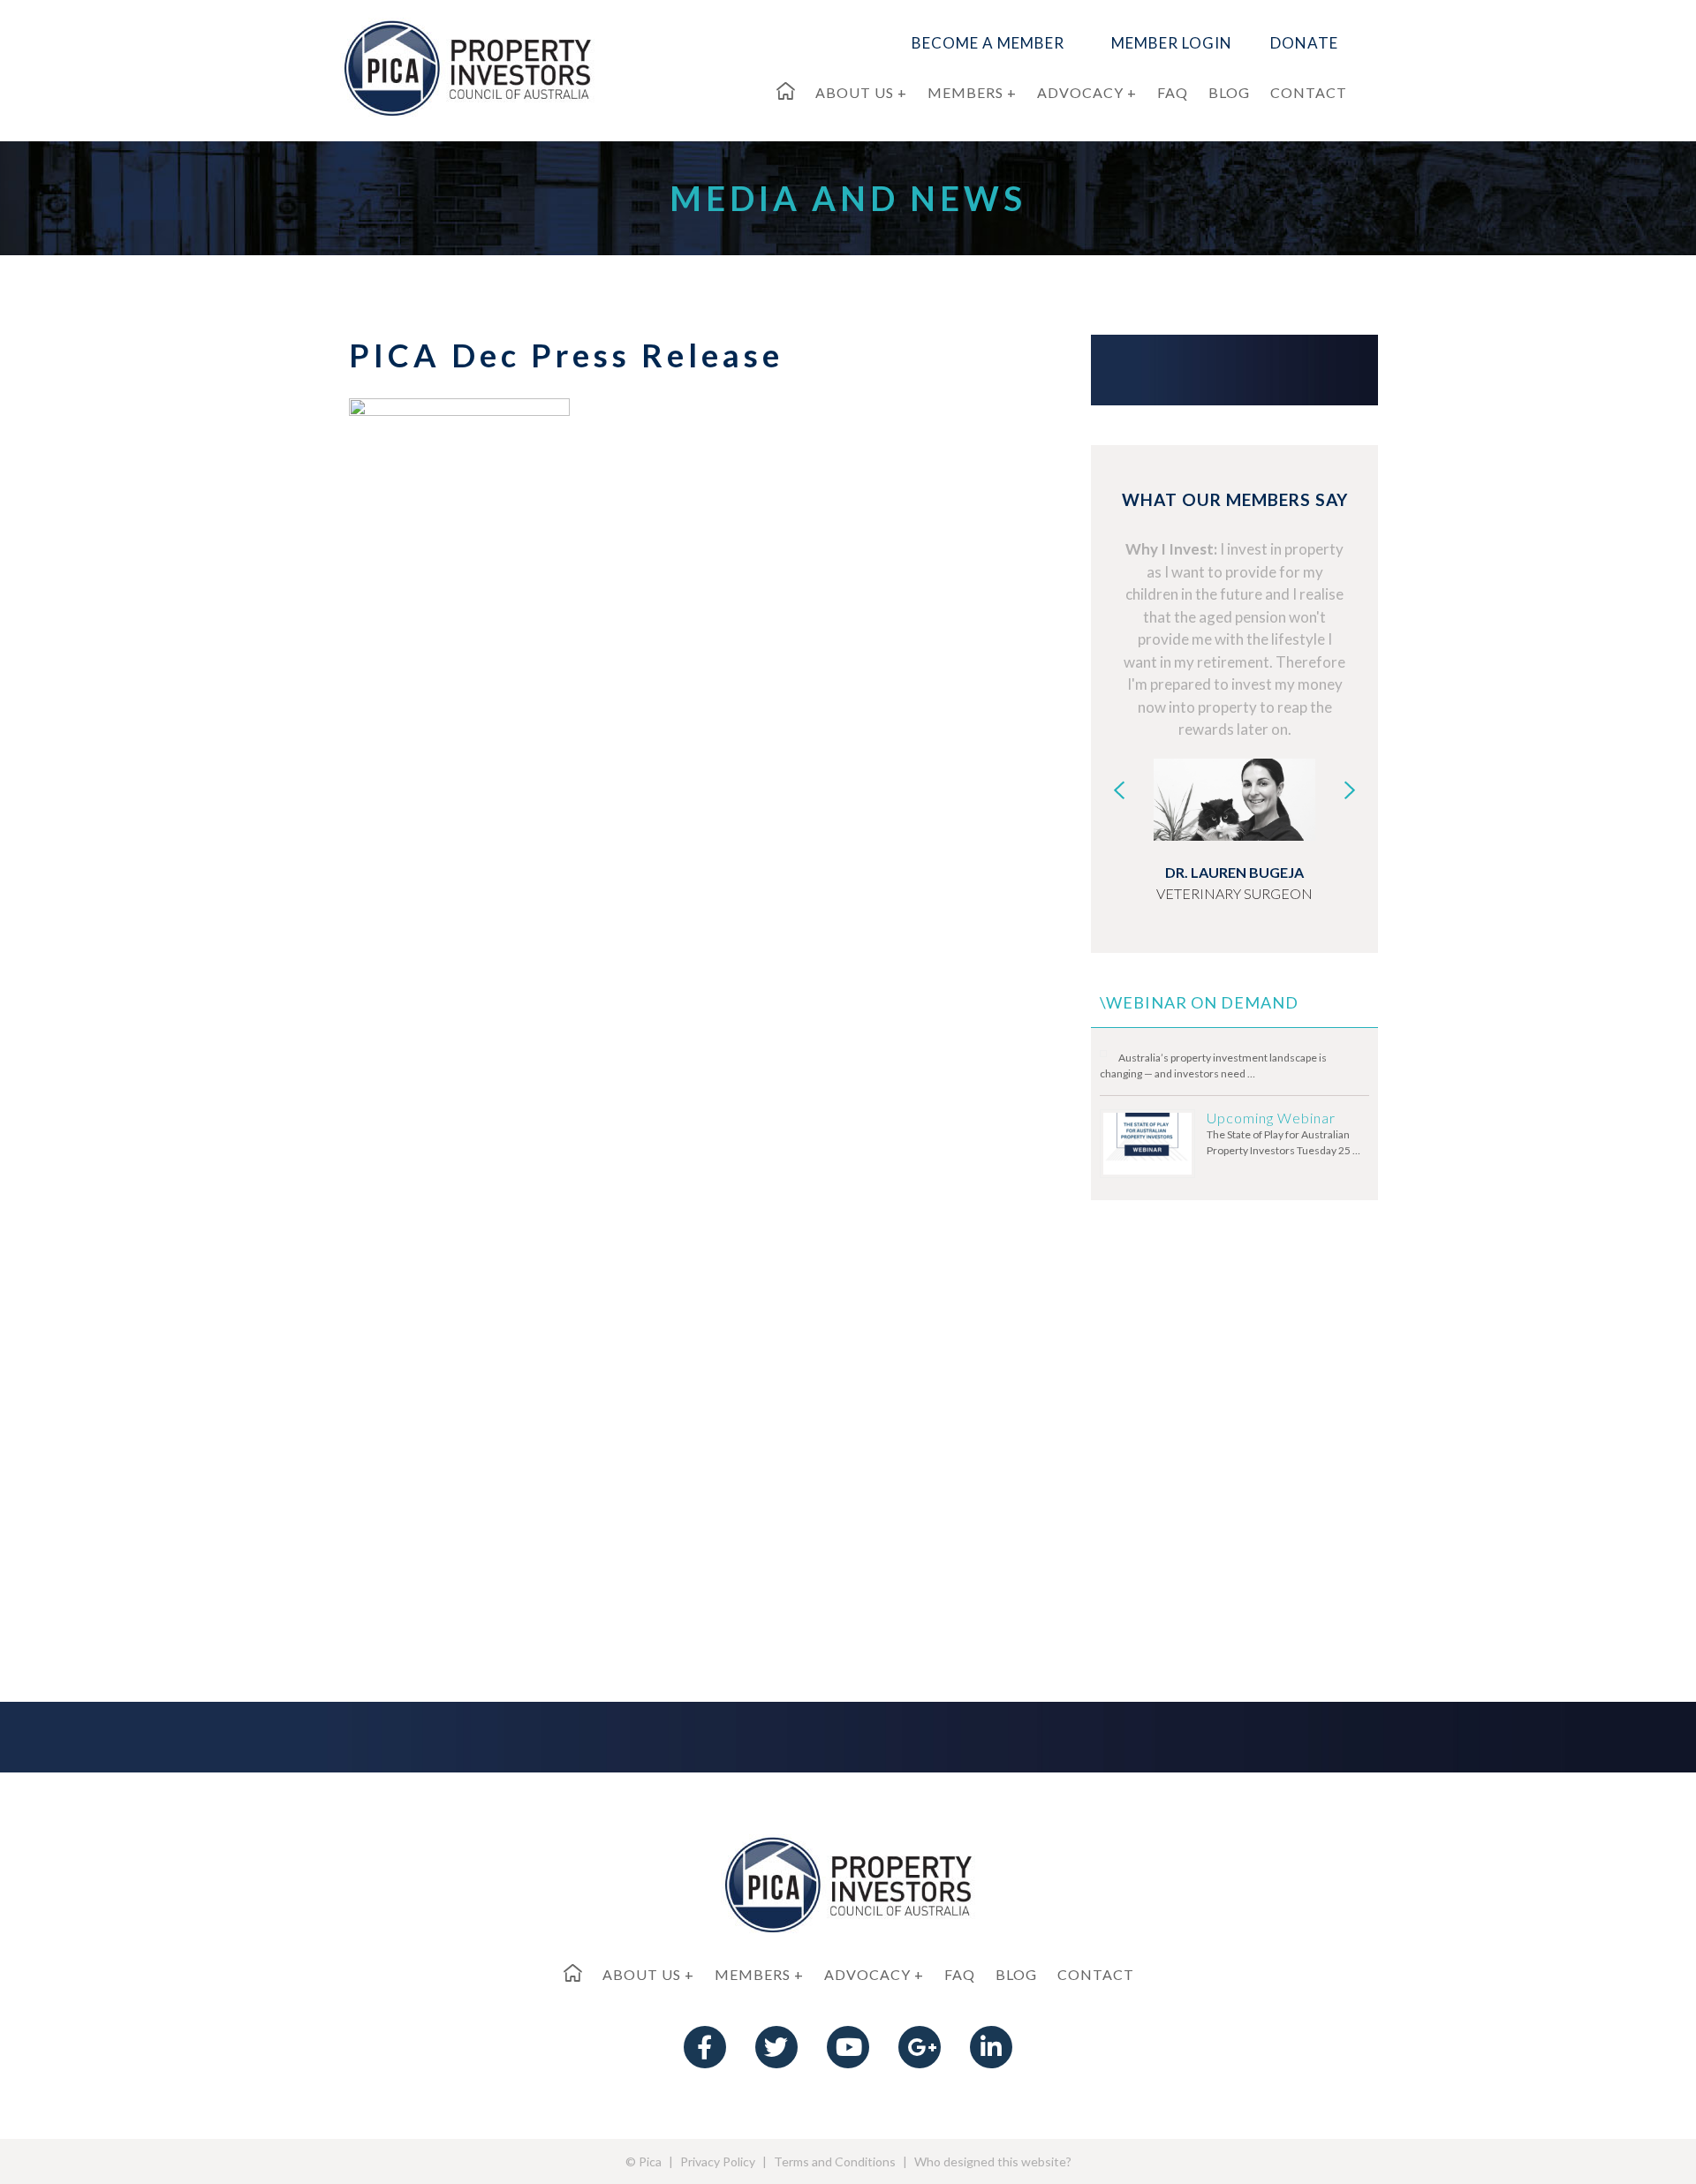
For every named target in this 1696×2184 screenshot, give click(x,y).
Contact (1096, 1974)
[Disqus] (671, 937)
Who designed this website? (993, 2161)
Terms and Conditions (835, 2161)
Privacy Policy (718, 2161)
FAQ (960, 1974)
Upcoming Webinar (1271, 1118)
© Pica (644, 2161)
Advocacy (867, 1974)
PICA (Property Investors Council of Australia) (467, 67)
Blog (1016, 1974)
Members (753, 1974)
